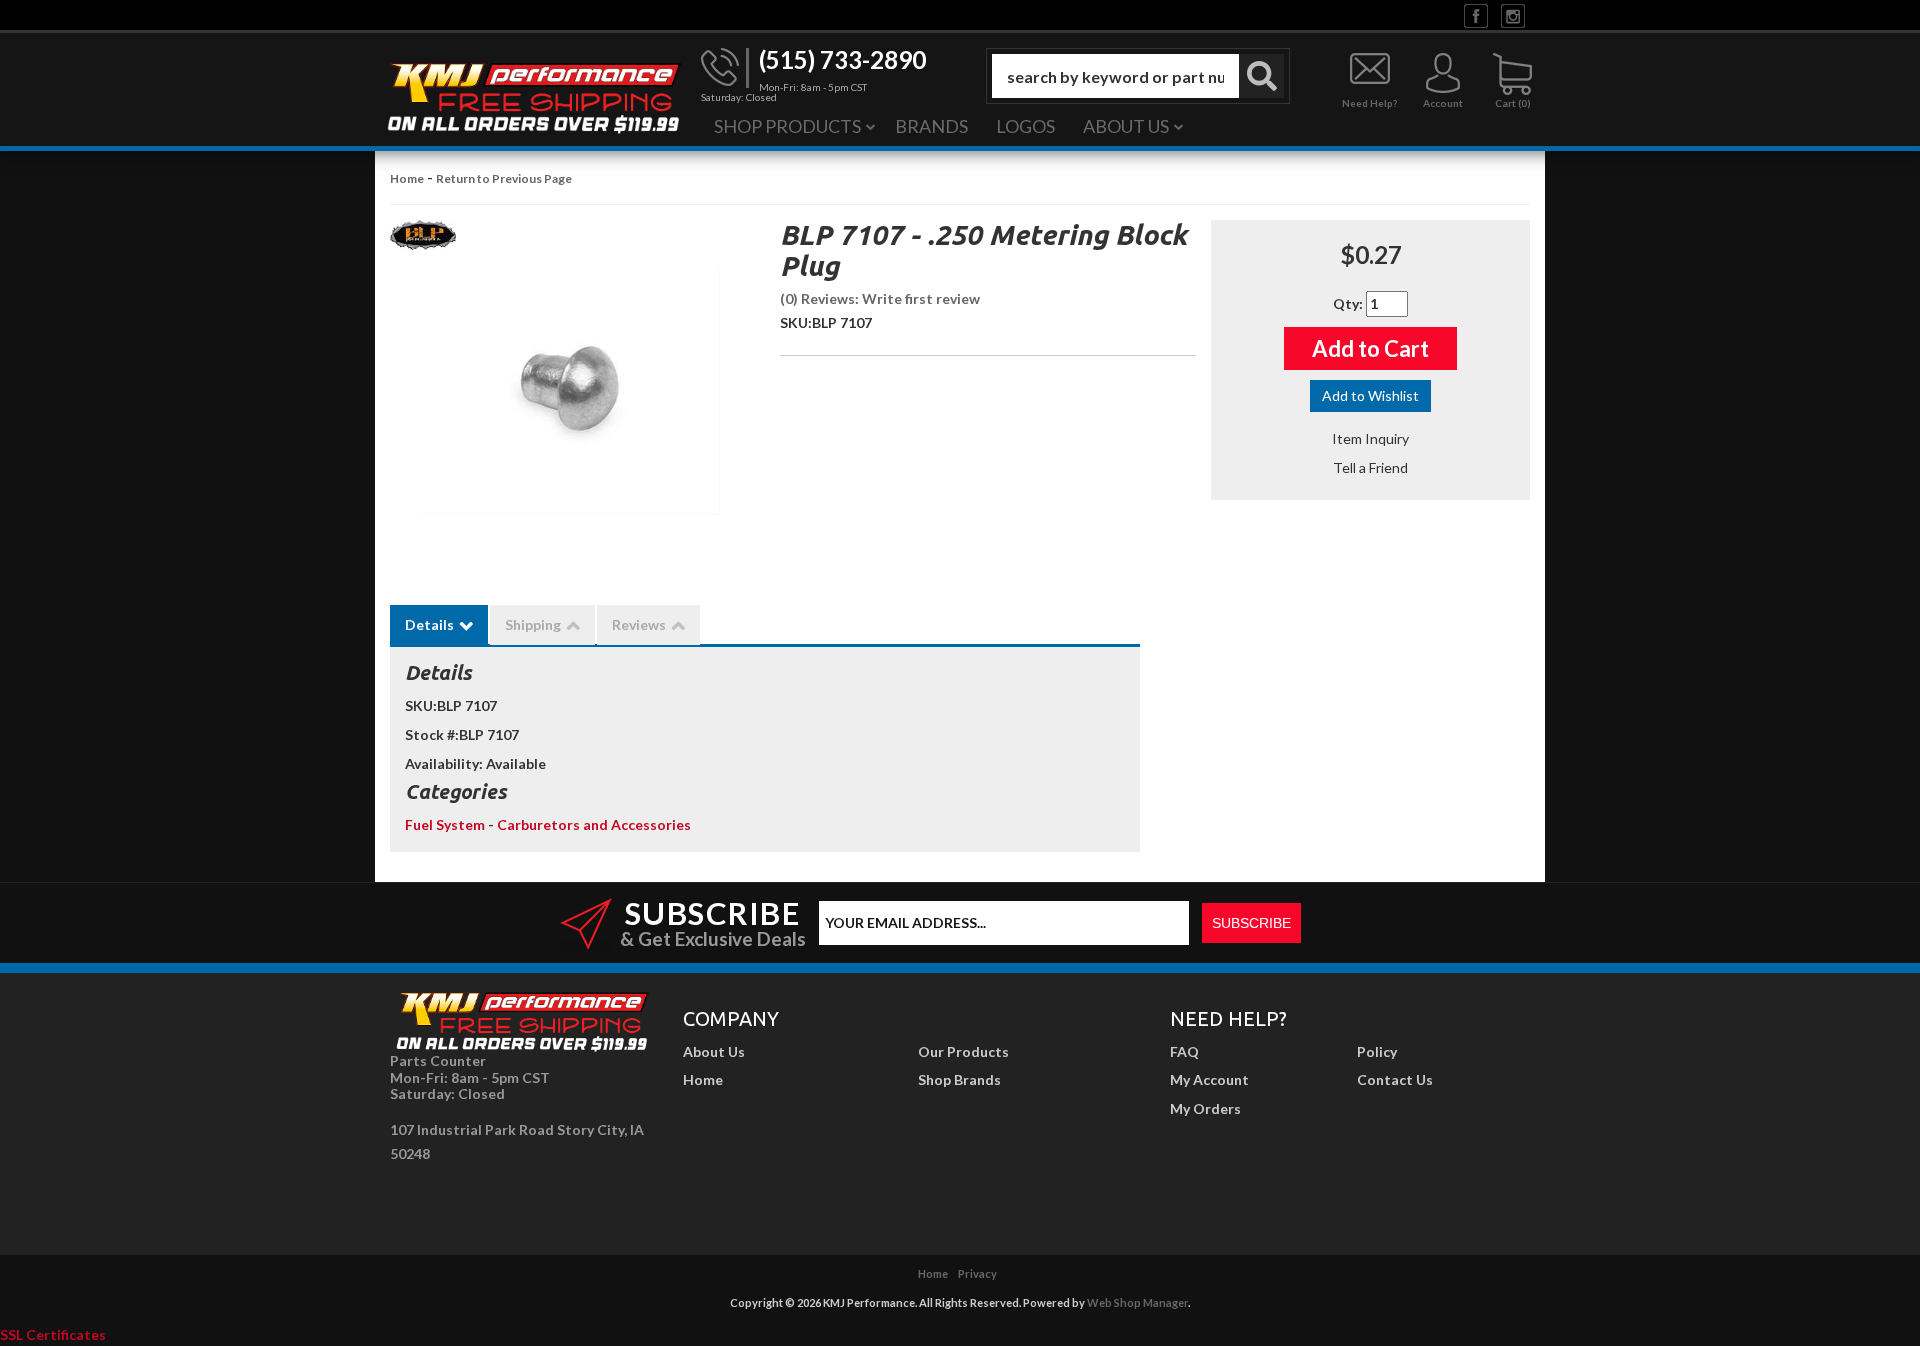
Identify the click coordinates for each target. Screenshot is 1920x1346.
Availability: (444, 763)
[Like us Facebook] (1476, 14)
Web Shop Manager (1137, 1302)
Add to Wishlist (1370, 395)
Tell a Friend (1370, 467)
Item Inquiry (1370, 438)
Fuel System (446, 824)
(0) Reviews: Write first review (880, 298)
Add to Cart (1370, 348)
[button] (1138, 76)
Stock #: (432, 734)
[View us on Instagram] (1513, 14)
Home (407, 178)
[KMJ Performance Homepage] (533, 96)
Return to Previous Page (504, 178)
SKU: (796, 322)
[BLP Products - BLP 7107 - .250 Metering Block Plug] (423, 240)
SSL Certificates (53, 1334)
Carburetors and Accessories (594, 824)
